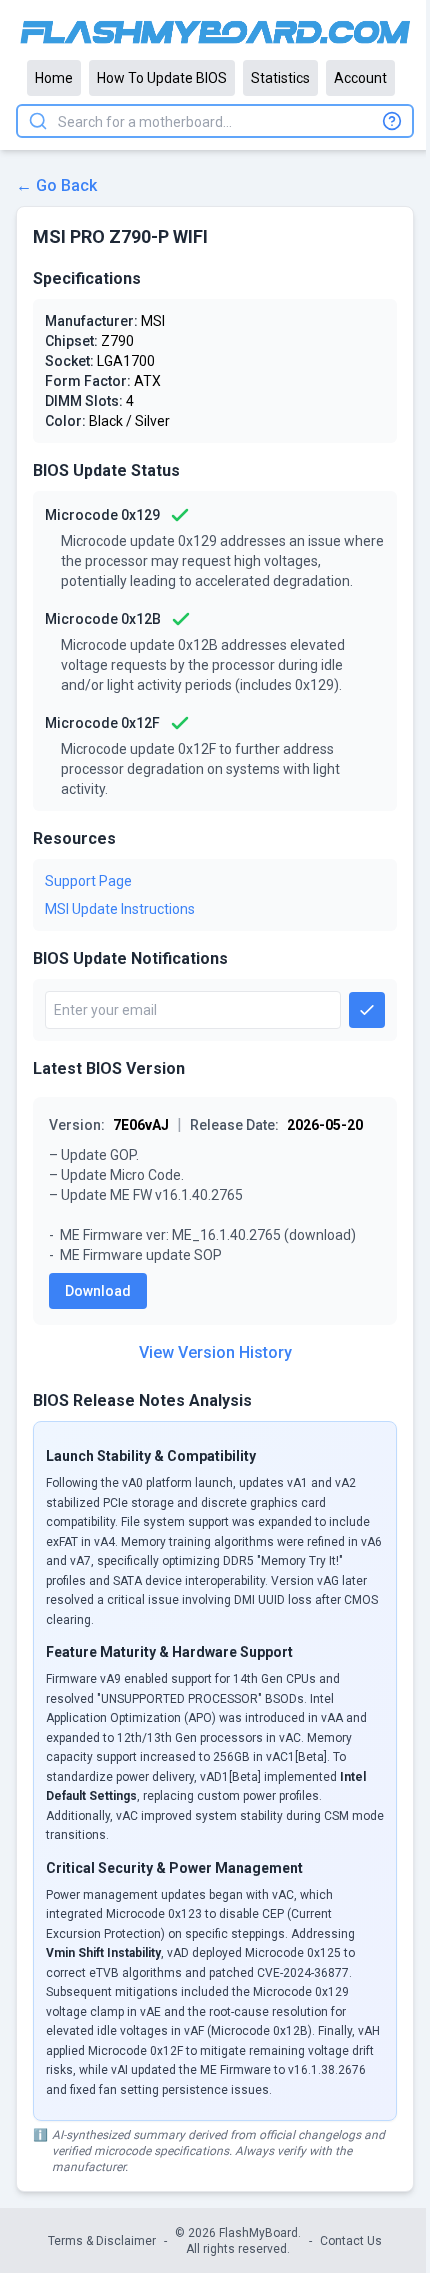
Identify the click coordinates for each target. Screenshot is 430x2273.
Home (54, 78)
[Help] (392, 121)
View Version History (215, 1352)
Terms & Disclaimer (102, 2241)
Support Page (88, 881)
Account (360, 78)
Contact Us (351, 2241)
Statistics (280, 78)
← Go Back (56, 185)
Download (98, 1291)
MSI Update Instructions (120, 909)
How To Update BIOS (162, 78)
